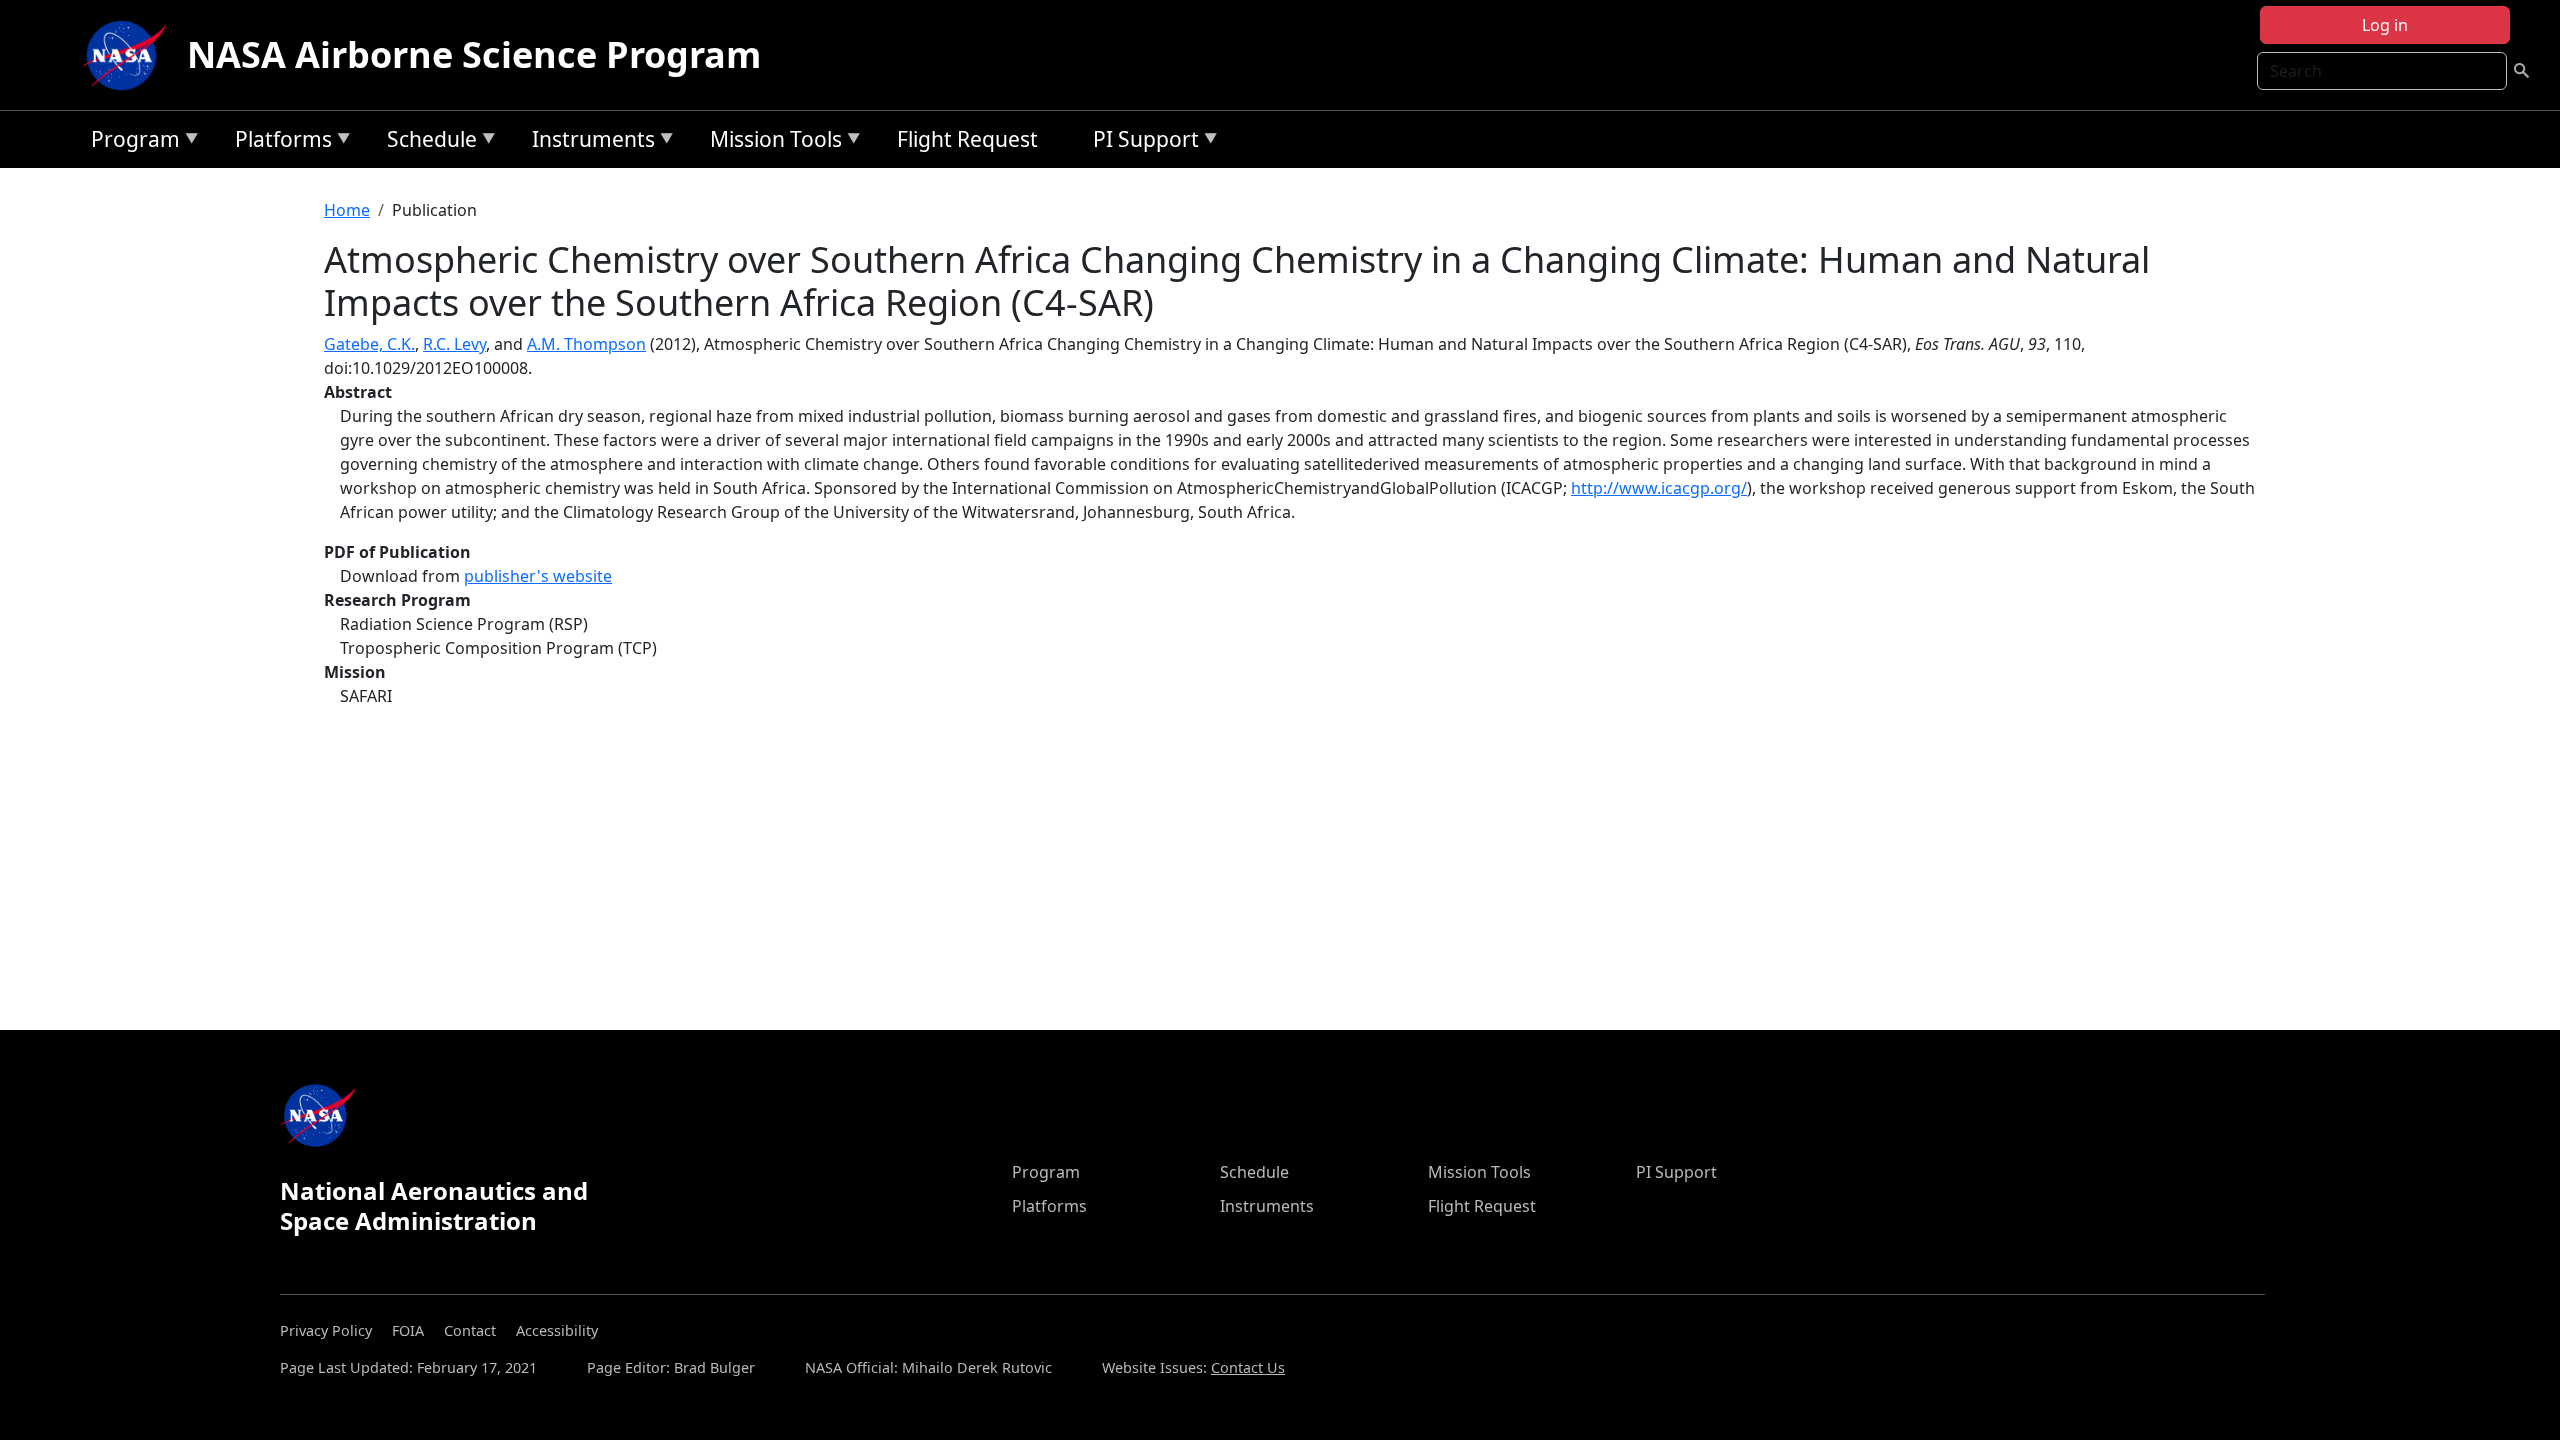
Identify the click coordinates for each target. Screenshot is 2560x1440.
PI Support (1141, 142)
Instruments (588, 142)
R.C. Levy (454, 344)
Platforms (278, 142)
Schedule (427, 142)
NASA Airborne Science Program (474, 54)
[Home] (129, 55)
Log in (2385, 25)
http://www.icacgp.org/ (1659, 488)
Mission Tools (771, 142)
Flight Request (967, 139)
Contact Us (1248, 1367)
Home (347, 210)
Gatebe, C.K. (369, 344)
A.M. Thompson (586, 344)
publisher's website (538, 576)
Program (130, 142)
